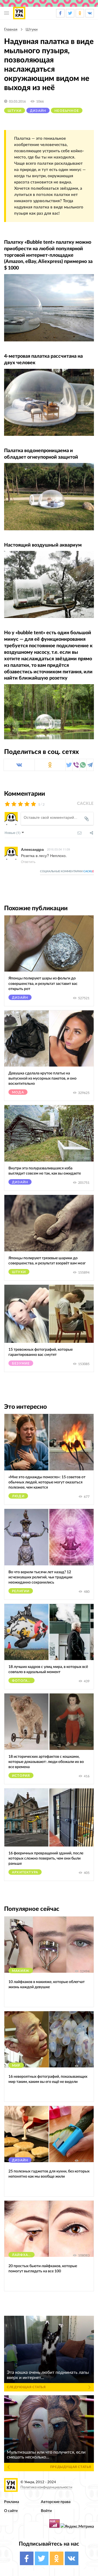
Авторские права (56, 2502)
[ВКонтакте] (19, 765)
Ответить (28, 862)
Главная (11, 30)
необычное (67, 111)
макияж (21, 1971)
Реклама (12, 2502)
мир (16, 2066)
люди (18, 1496)
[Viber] (76, 765)
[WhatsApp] (83, 765)
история (21, 1776)
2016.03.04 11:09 (59, 849)
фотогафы (23, 1681)
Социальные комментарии (67, 871)
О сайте (11, 2511)
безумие (21, 1363)
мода (18, 1092)
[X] (69, 765)
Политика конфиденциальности (46, 2487)
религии (21, 1591)
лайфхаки (23, 2255)
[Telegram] (90, 765)
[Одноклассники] (50, 765)
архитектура (25, 1872)
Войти (46, 2511)
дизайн (38, 111)
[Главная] (19, 13)
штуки (32, 30)
